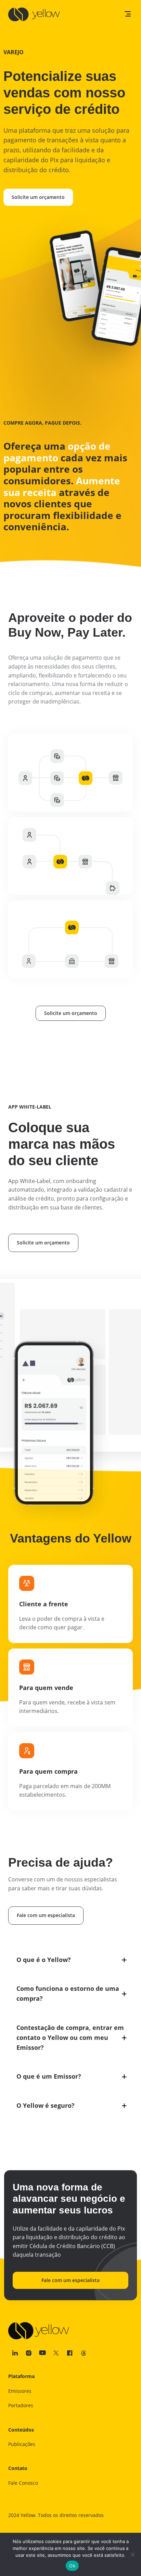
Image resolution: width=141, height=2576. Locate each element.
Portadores (21, 2405)
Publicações (22, 2444)
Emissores (20, 2391)
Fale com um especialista (46, 1915)
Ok (72, 2566)
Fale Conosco (23, 2483)
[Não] (132, 2554)
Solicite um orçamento (38, 197)
